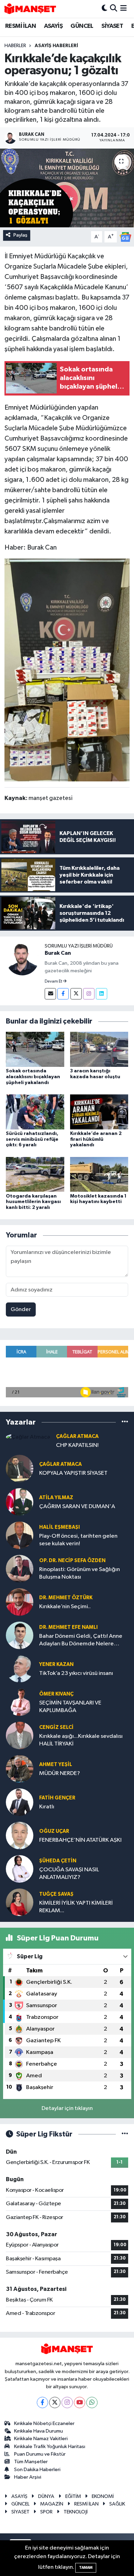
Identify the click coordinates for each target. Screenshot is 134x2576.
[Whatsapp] (92, 2402)
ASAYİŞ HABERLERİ (56, 46)
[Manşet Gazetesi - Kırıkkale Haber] (30, 9)
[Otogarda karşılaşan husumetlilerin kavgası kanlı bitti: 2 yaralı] (35, 1174)
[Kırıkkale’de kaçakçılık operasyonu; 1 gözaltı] (67, 188)
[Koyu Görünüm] (104, 9)
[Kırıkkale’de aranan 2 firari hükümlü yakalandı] (99, 1112)
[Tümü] (125, 1422)
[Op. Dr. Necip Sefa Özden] (20, 1568)
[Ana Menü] (124, 9)
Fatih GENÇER (57, 1798)
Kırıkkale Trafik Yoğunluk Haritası (50, 2447)
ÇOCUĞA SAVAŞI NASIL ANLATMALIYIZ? (69, 1873)
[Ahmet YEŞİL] (20, 1769)
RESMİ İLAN (20, 26)
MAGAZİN (52, 2504)
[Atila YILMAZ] (20, 1502)
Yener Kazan (56, 1664)
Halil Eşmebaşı (59, 1527)
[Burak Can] (22, 959)
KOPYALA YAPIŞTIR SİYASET (73, 1473)
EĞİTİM (73, 2496)
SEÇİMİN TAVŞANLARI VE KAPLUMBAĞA (70, 1707)
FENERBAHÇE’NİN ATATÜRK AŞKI (80, 1840)
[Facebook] (63, 994)
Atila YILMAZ (56, 1498)
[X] (55, 2402)
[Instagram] (89, 994)
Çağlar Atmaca (77, 1436)
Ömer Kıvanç (56, 1694)
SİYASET (112, 26)
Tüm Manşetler (31, 2462)
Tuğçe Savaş (56, 1894)
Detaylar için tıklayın (67, 2108)
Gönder (21, 1309)
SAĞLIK (117, 2504)
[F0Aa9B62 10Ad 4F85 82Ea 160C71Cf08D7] (67, 670)
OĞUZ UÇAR (54, 1831)
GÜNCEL (82, 26)
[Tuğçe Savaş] (20, 1902)
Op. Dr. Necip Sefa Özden (72, 1561)
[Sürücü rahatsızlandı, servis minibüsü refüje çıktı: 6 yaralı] (35, 1112)
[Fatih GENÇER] (20, 1802)
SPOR (46, 2512)
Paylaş (20, 235)
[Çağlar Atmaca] (28, 1437)
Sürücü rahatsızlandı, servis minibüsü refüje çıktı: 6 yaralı (32, 1139)
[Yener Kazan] (20, 1669)
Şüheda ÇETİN (58, 1861)
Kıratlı (47, 1807)
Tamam (86, 2568)
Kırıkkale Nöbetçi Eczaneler (44, 2423)
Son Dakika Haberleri (37, 2470)
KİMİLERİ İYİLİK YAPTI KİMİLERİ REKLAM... (76, 1907)
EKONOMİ (103, 2496)
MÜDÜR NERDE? (60, 1773)
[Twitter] (76, 994)
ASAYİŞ (53, 26)
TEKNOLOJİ (76, 2512)
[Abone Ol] (125, 237)
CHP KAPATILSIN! (77, 1445)
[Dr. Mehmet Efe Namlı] (20, 1635)
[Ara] (114, 9)
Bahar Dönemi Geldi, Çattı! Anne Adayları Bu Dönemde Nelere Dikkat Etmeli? (81, 1640)
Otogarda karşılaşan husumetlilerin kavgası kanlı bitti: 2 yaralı (33, 1202)
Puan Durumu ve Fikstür (40, 2454)
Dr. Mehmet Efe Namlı (68, 1627)
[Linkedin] (102, 994)
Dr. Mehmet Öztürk (66, 1598)
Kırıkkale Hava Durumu (38, 2431)
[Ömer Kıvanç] (20, 1702)
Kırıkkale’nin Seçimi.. (65, 1607)
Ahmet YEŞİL (56, 1765)
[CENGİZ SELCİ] (20, 1735)
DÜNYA (46, 2496)
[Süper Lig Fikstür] (125, 2134)
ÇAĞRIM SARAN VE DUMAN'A (77, 1507)
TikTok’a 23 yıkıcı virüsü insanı (76, 1673)
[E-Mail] (50, 994)
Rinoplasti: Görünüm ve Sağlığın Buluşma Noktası (80, 1573)
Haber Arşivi (28, 2477)
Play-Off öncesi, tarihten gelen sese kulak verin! (78, 1540)
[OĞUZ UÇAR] (20, 1835)
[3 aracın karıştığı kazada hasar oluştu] (99, 1049)
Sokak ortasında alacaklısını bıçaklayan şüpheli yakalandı (33, 1077)
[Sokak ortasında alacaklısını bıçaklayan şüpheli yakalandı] (35, 1049)
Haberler (15, 46)
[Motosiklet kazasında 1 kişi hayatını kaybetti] (99, 1174)
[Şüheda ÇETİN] (20, 1869)
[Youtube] (80, 2402)
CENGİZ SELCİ (56, 1727)
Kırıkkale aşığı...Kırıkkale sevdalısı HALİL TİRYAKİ (81, 1740)
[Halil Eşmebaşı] (20, 1535)
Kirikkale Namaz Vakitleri (41, 2439)
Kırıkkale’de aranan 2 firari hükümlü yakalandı (96, 1139)
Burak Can (58, 953)
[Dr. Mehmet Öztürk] (20, 1602)
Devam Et (54, 982)
